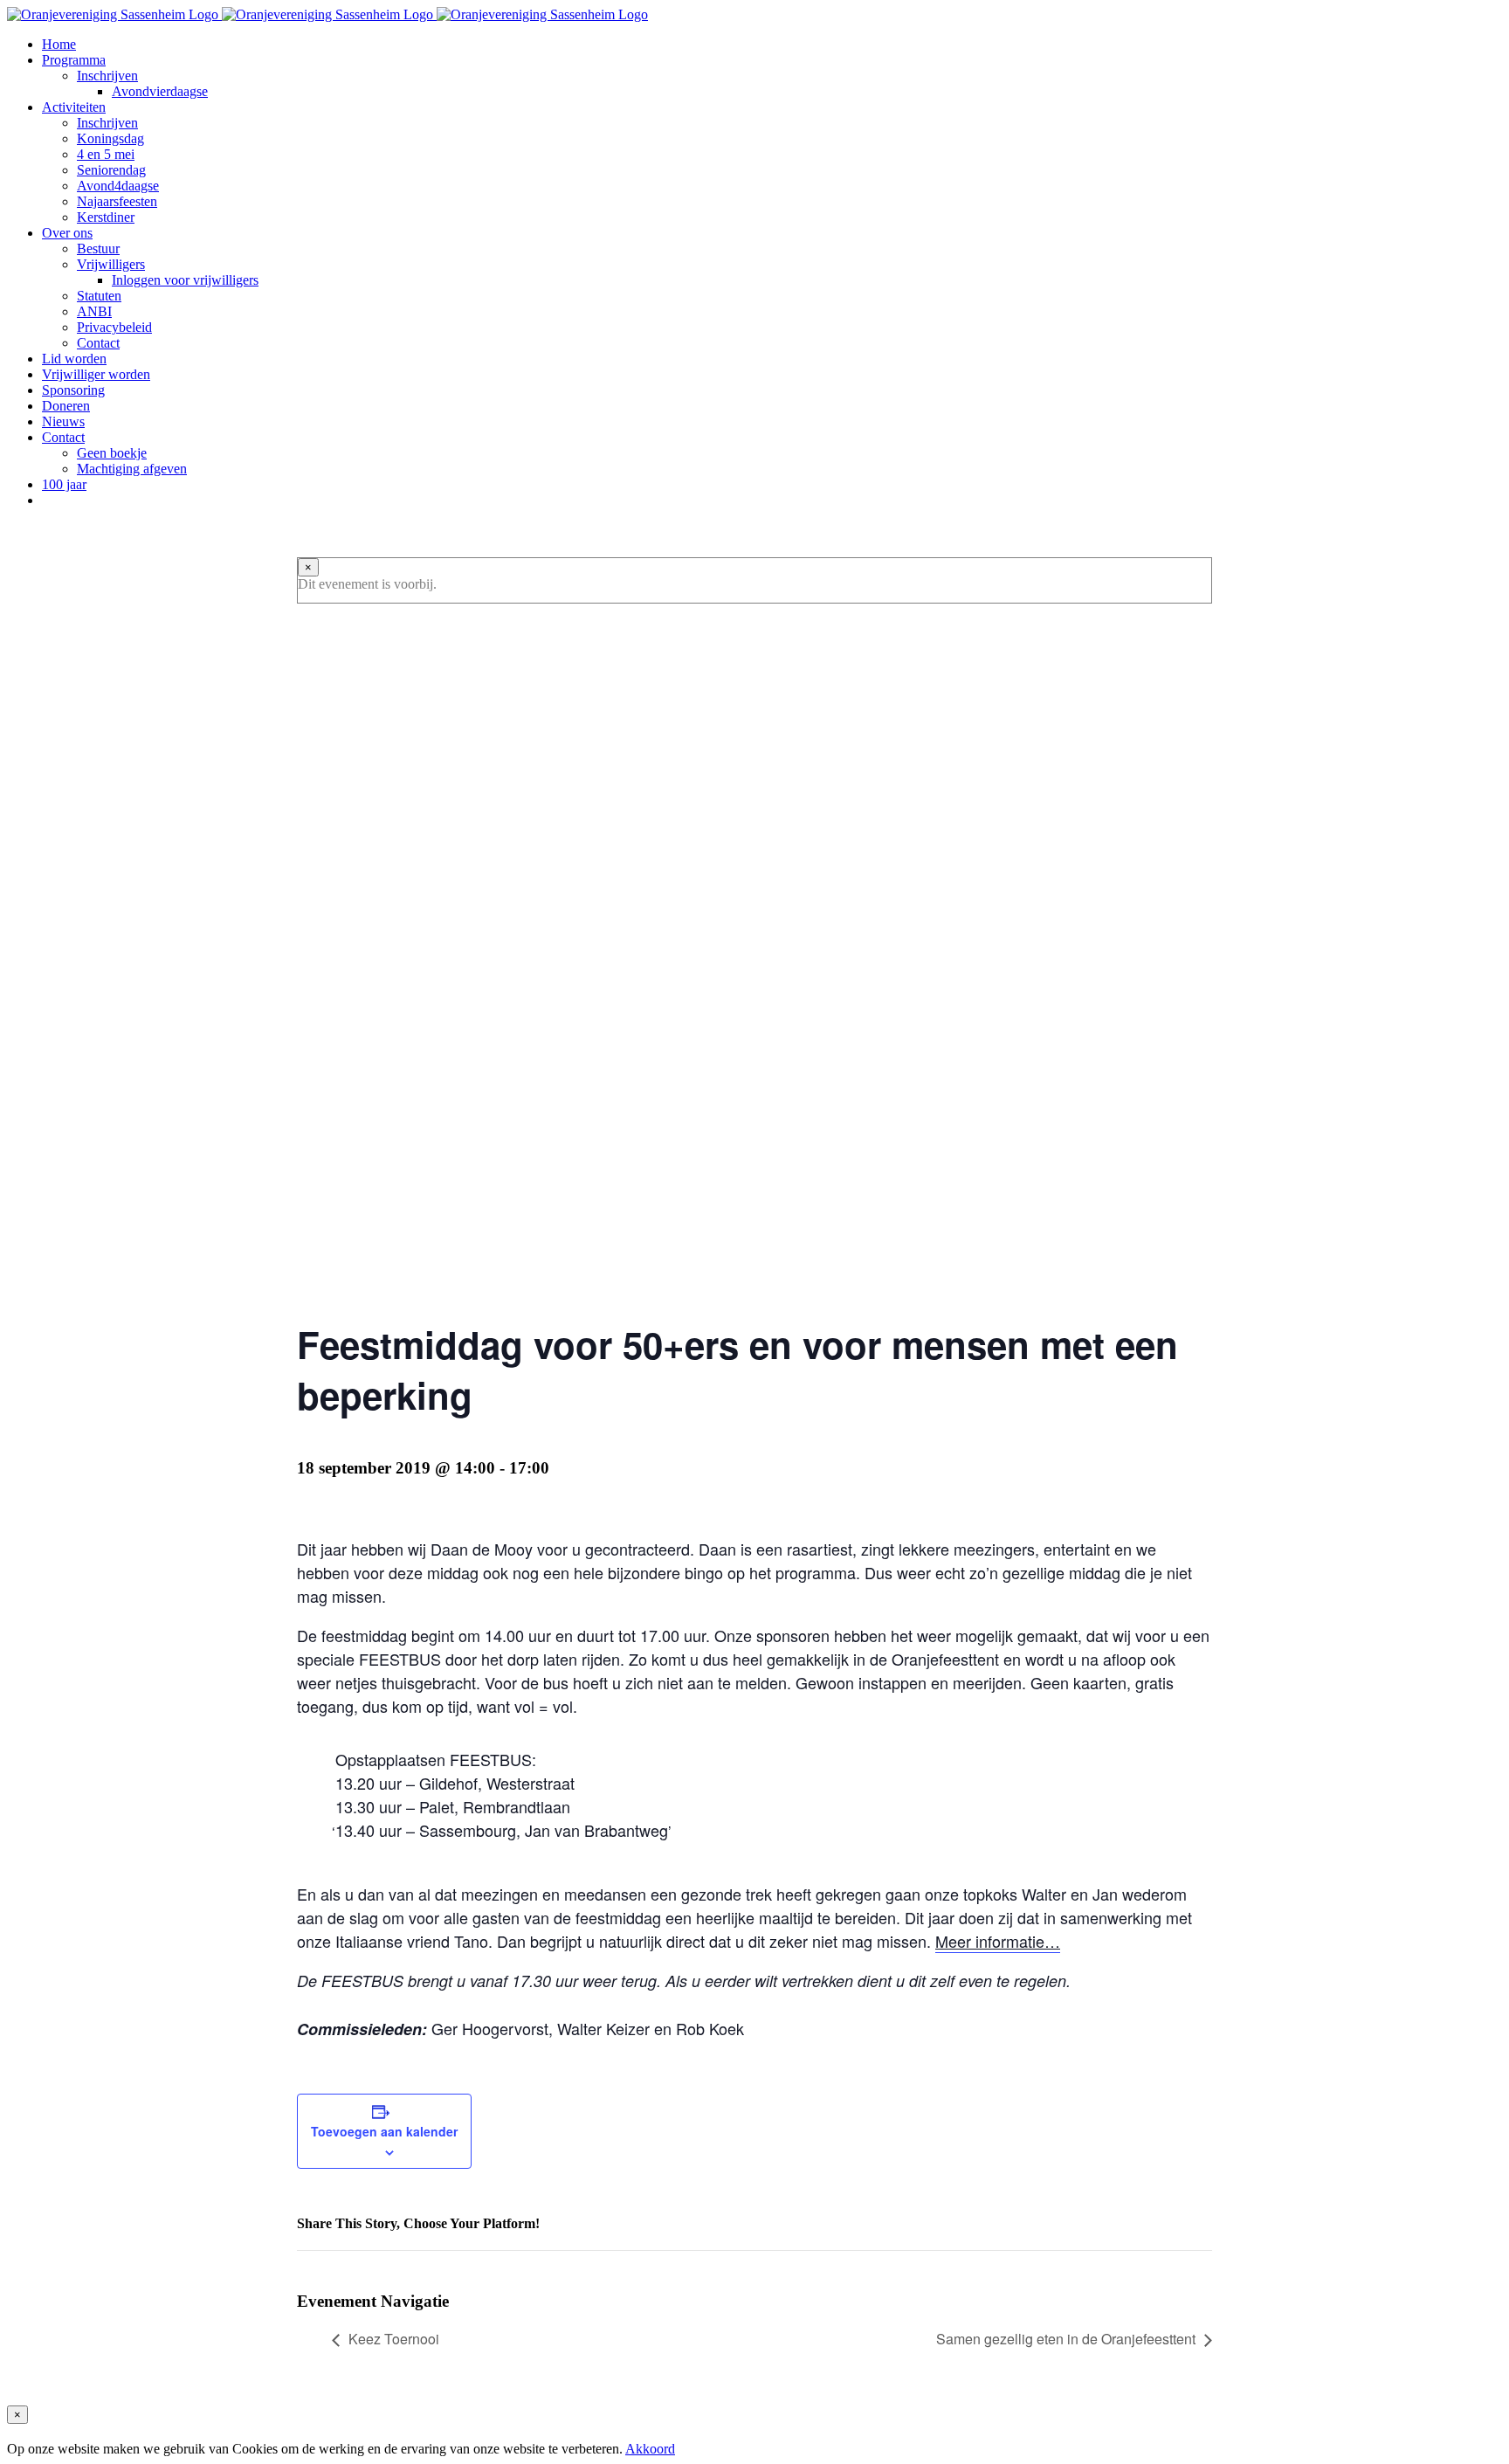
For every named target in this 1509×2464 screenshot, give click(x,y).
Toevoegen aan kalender (384, 2131)
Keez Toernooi (394, 2339)
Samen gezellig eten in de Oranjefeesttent (1066, 2339)
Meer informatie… (998, 1941)
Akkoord (650, 2449)
